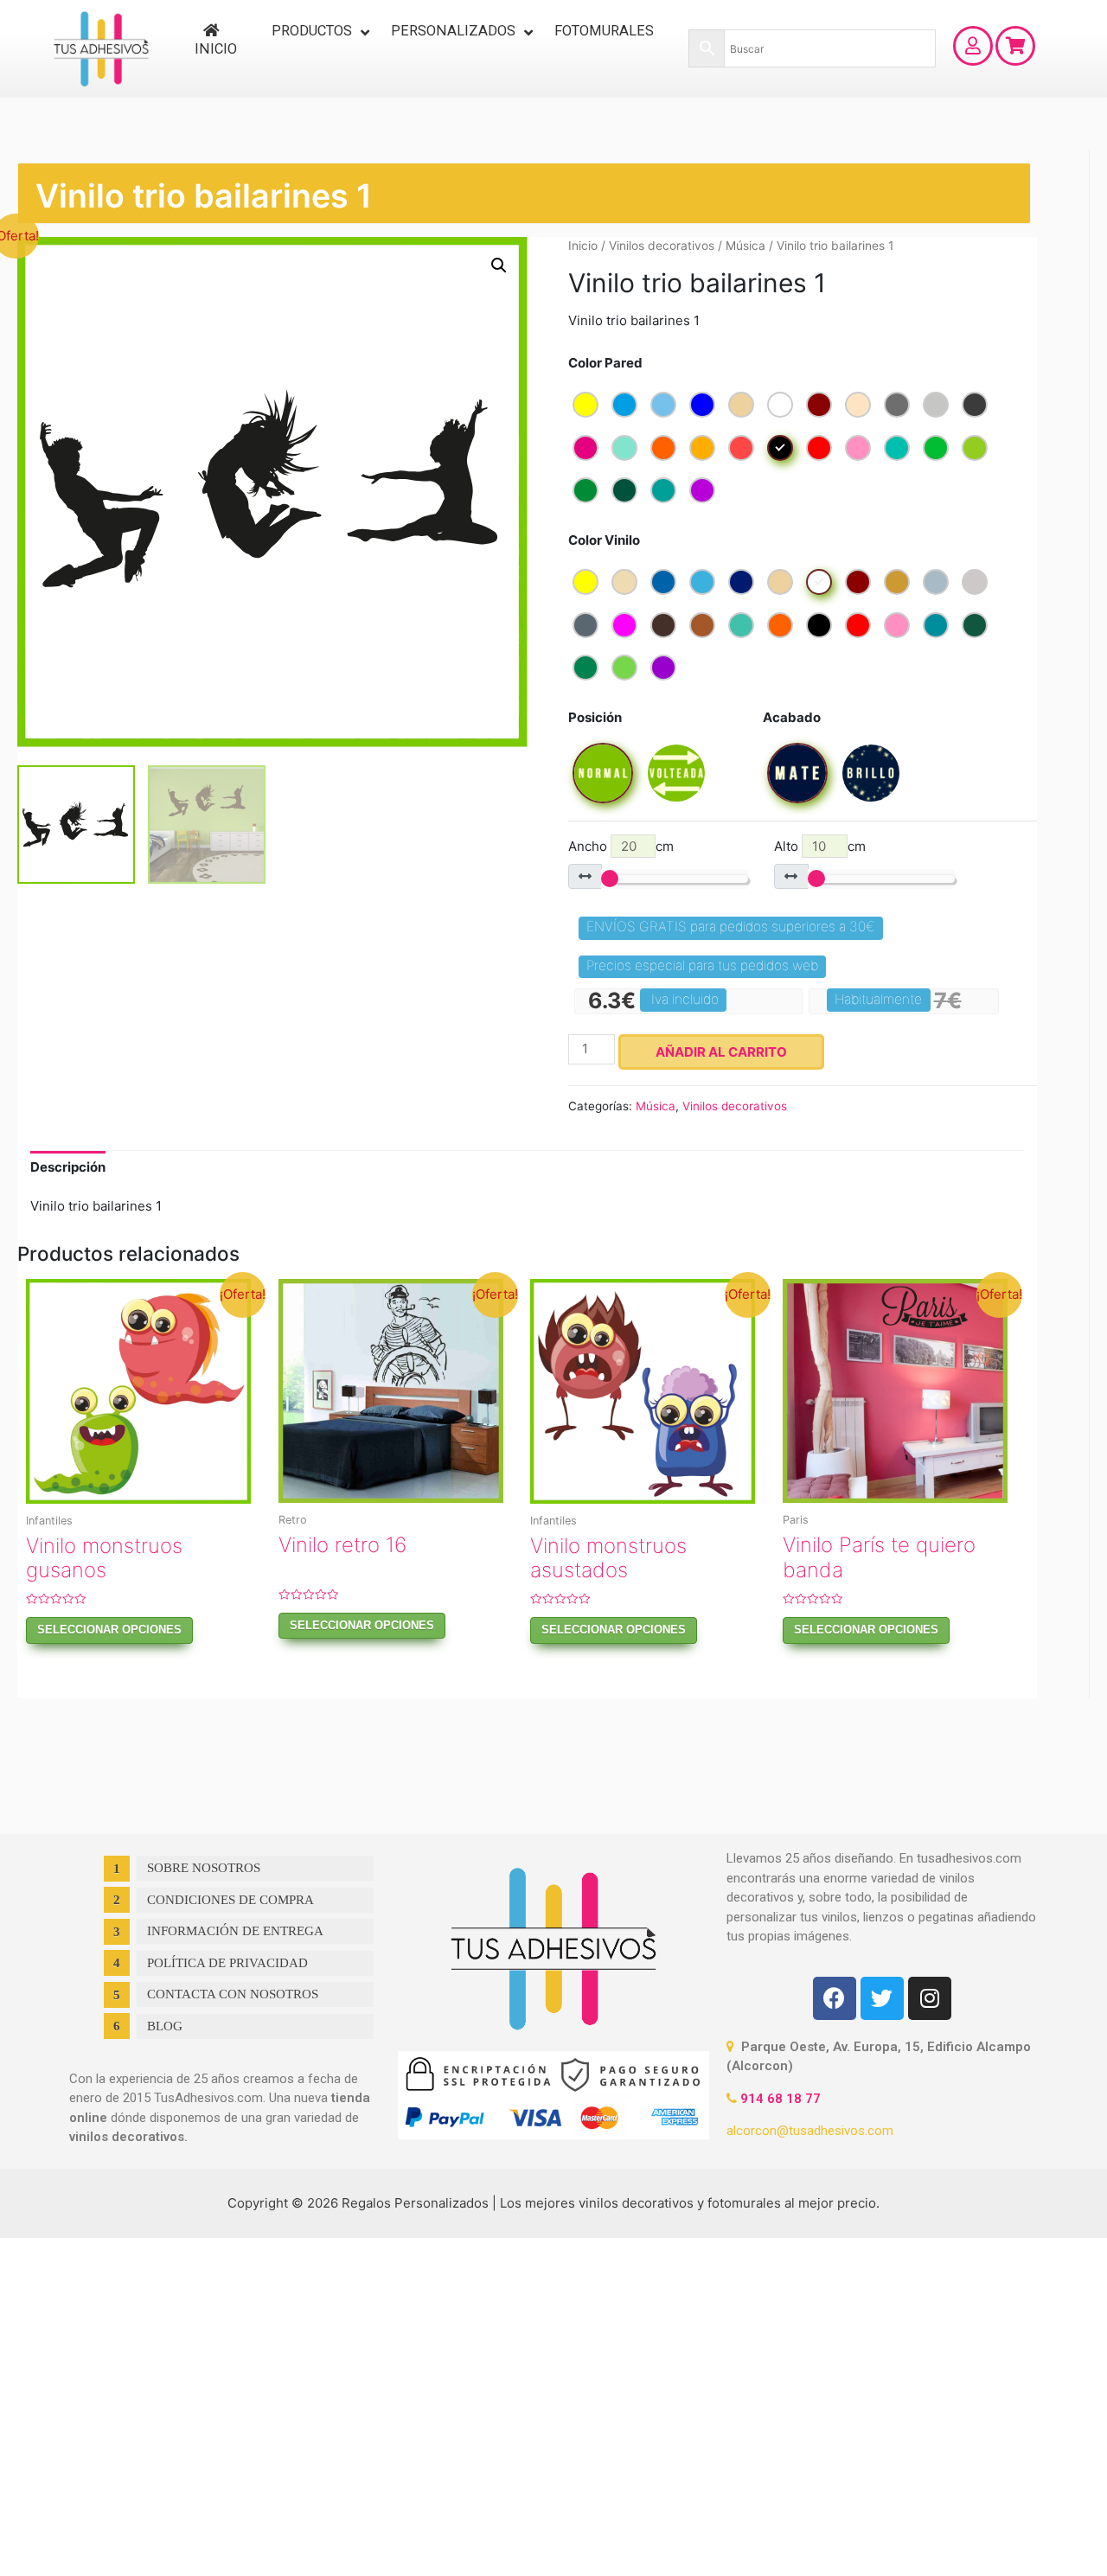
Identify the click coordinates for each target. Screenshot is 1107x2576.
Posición (595, 717)
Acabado (792, 717)
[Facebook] (835, 1998)
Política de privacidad (227, 1963)
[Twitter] (882, 1998)
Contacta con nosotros (233, 1994)
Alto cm (820, 846)
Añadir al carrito (721, 1052)
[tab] (68, 1167)
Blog (165, 2026)
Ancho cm (621, 846)
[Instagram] (930, 1998)
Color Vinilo (604, 540)
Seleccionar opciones (109, 1630)
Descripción (68, 1167)
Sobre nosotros (204, 1868)
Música (745, 246)
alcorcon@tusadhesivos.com (810, 2131)
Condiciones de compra (230, 1900)
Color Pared (605, 363)
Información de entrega (235, 1931)
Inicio (583, 246)
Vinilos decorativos (662, 246)
